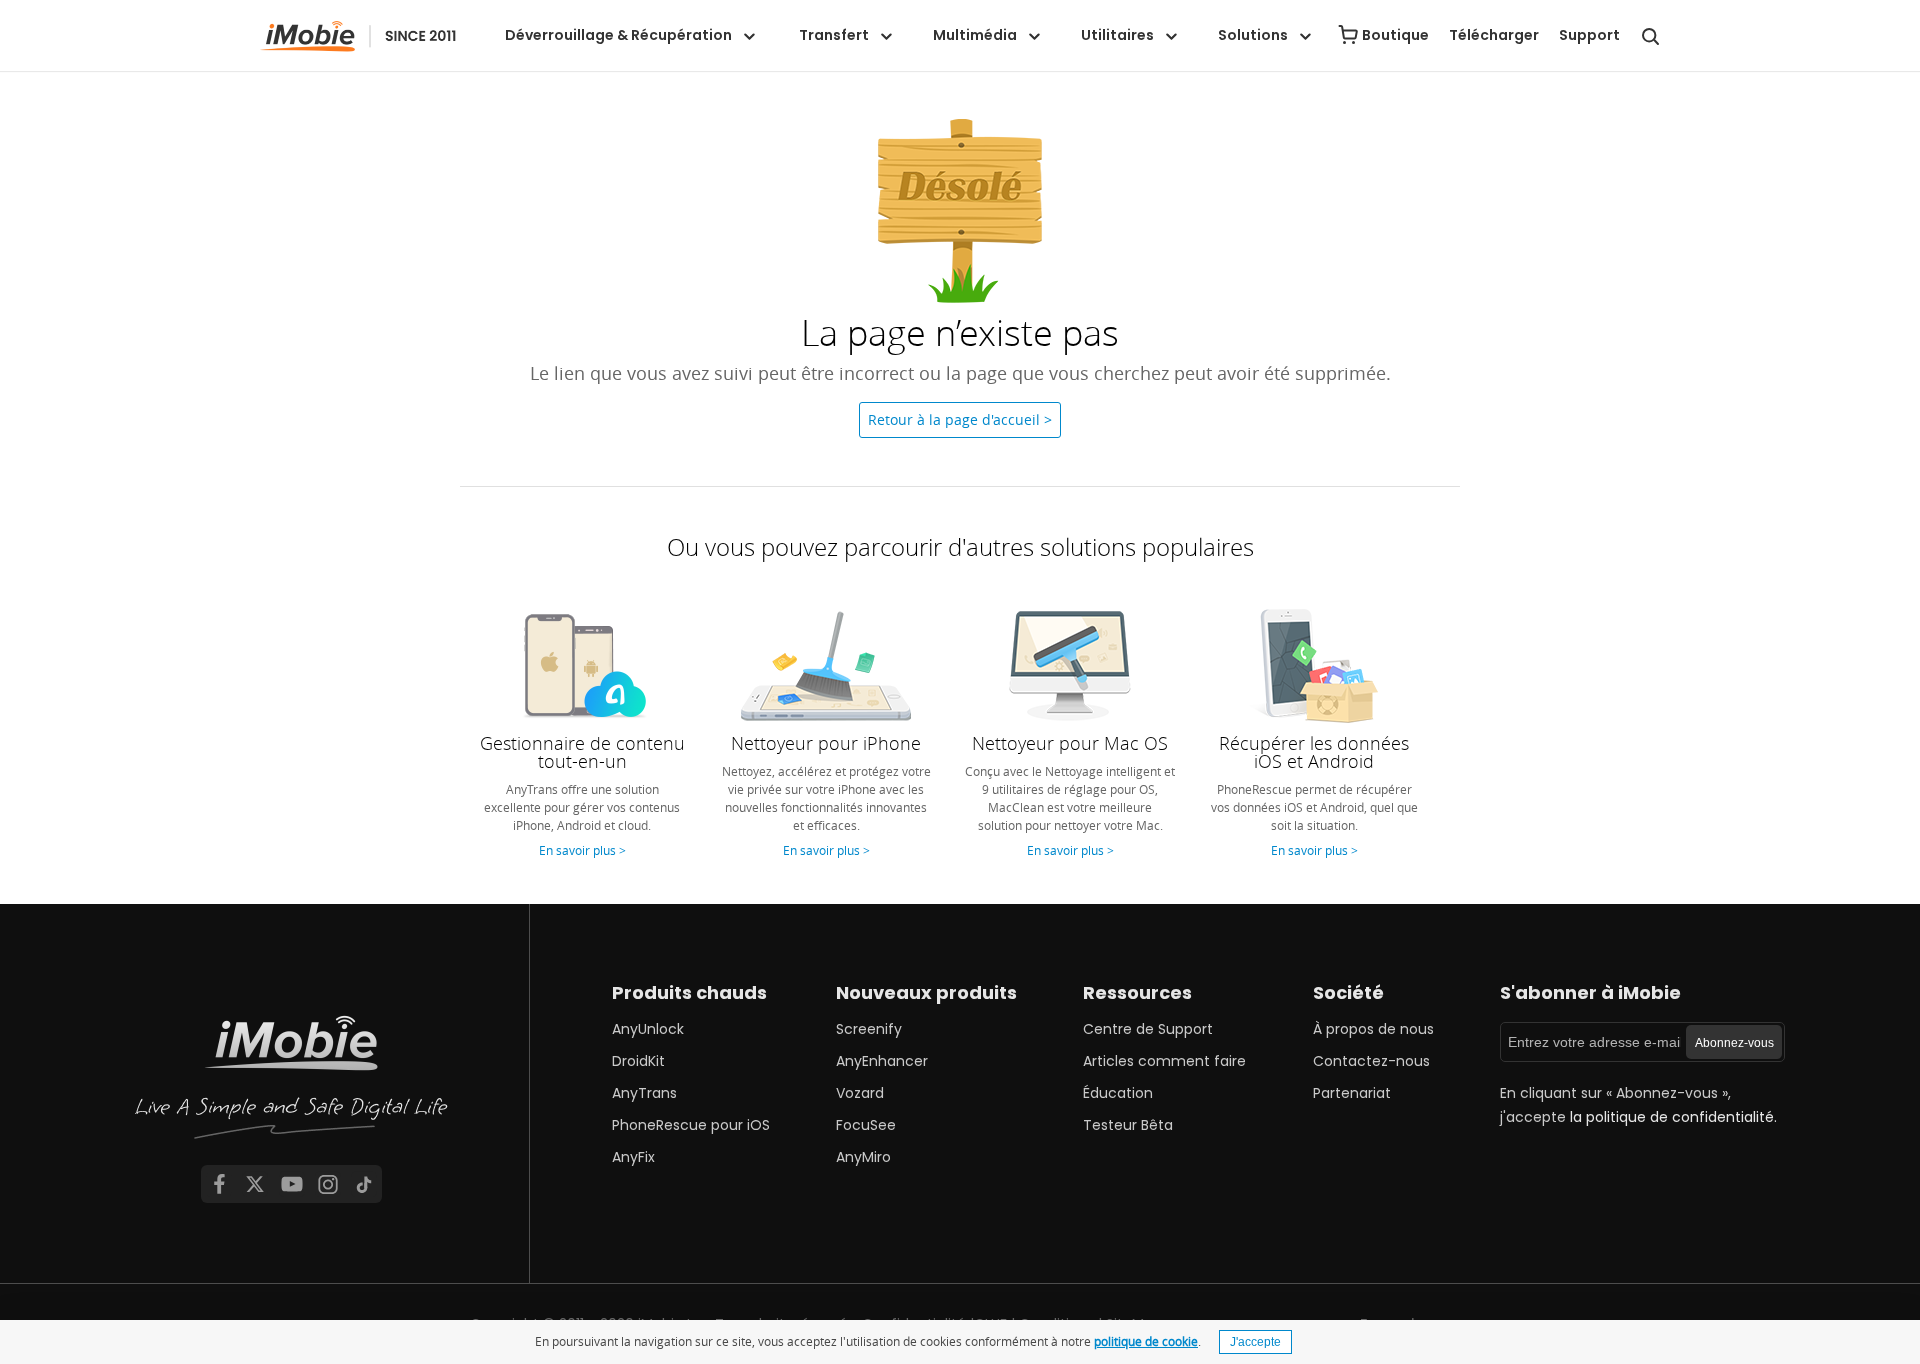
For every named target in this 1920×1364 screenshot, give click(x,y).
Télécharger (1494, 35)
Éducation (1118, 1093)
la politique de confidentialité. (1673, 1117)
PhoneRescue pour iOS (691, 1125)
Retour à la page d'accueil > (960, 419)
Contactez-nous (1371, 1061)
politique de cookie (1146, 1341)
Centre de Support (1148, 1029)
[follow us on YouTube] (292, 1184)
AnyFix (633, 1157)
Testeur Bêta (1128, 1125)
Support (1589, 35)
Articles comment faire (1164, 1061)
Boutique (1395, 35)
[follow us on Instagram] (328, 1184)
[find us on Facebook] (219, 1184)
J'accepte (1255, 1342)
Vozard (860, 1093)
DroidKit (638, 1061)
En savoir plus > (582, 850)
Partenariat (1352, 1093)
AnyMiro (863, 1157)
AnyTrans (644, 1093)
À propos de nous (1373, 1029)
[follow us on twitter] (255, 1184)
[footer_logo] (292, 1083)
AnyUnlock (648, 1029)
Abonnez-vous (1734, 1043)
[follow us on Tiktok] (364, 1184)
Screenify (869, 1029)
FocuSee (866, 1125)
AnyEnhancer (882, 1061)
